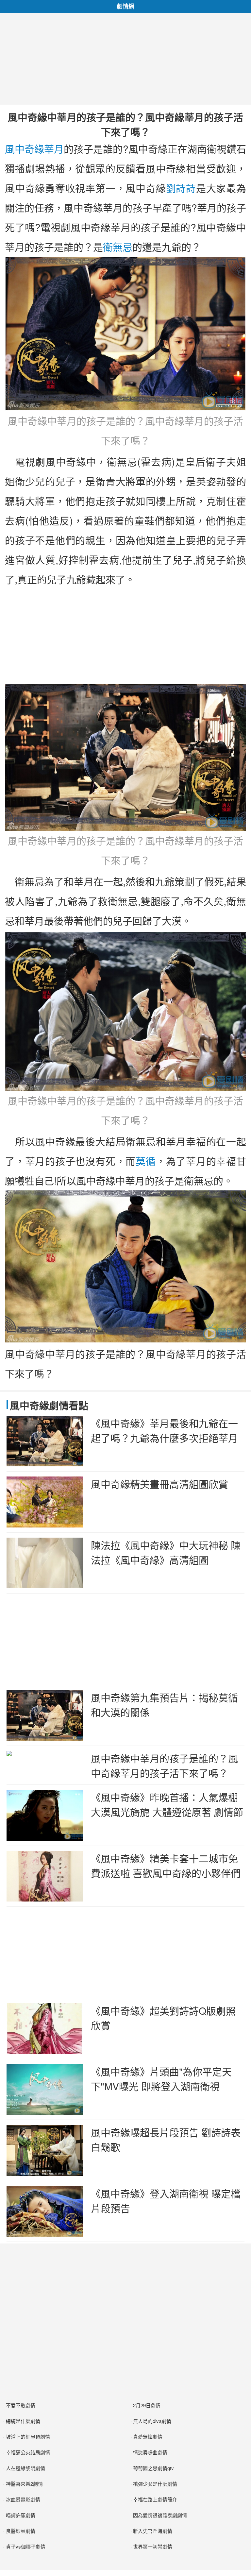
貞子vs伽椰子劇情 (26, 2546)
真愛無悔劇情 (148, 2437)
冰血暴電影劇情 (23, 2499)
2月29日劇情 (147, 2405)
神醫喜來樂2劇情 (24, 2484)
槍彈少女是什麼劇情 (155, 2484)
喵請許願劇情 (21, 2515)
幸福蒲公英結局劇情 (28, 2452)
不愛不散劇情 (21, 2405)
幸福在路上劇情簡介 (155, 2499)
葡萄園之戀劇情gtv (153, 2468)
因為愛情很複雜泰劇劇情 (160, 2515)
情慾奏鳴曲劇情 (150, 2452)
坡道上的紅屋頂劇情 (28, 2437)
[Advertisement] (125, 59)
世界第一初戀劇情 (153, 2546)
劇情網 (125, 6)
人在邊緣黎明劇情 (25, 2468)
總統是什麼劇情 (23, 2421)
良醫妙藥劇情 (21, 2531)
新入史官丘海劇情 (153, 2531)
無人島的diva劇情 (152, 2421)
